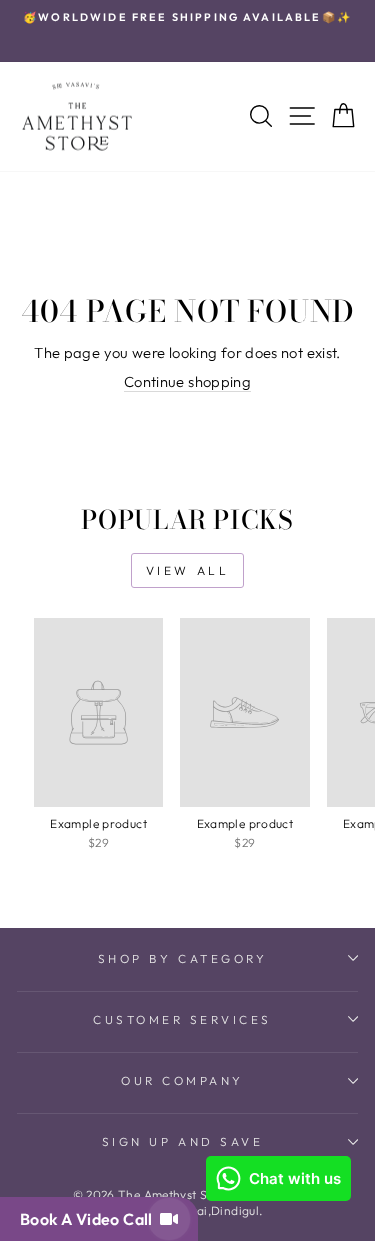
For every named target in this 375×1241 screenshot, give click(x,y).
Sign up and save (183, 1141)
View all (188, 570)
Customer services (182, 1019)
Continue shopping (187, 381)
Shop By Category (183, 958)
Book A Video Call (90, 1219)
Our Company (182, 1080)
